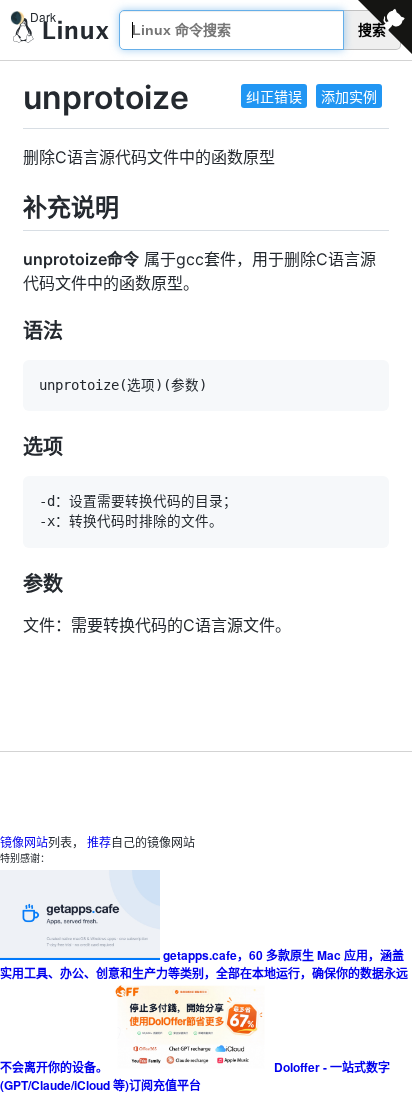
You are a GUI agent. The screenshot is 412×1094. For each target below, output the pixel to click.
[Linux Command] (61, 30)
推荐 (99, 841)
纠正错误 (274, 96)
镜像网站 (24, 841)
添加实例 (349, 96)
